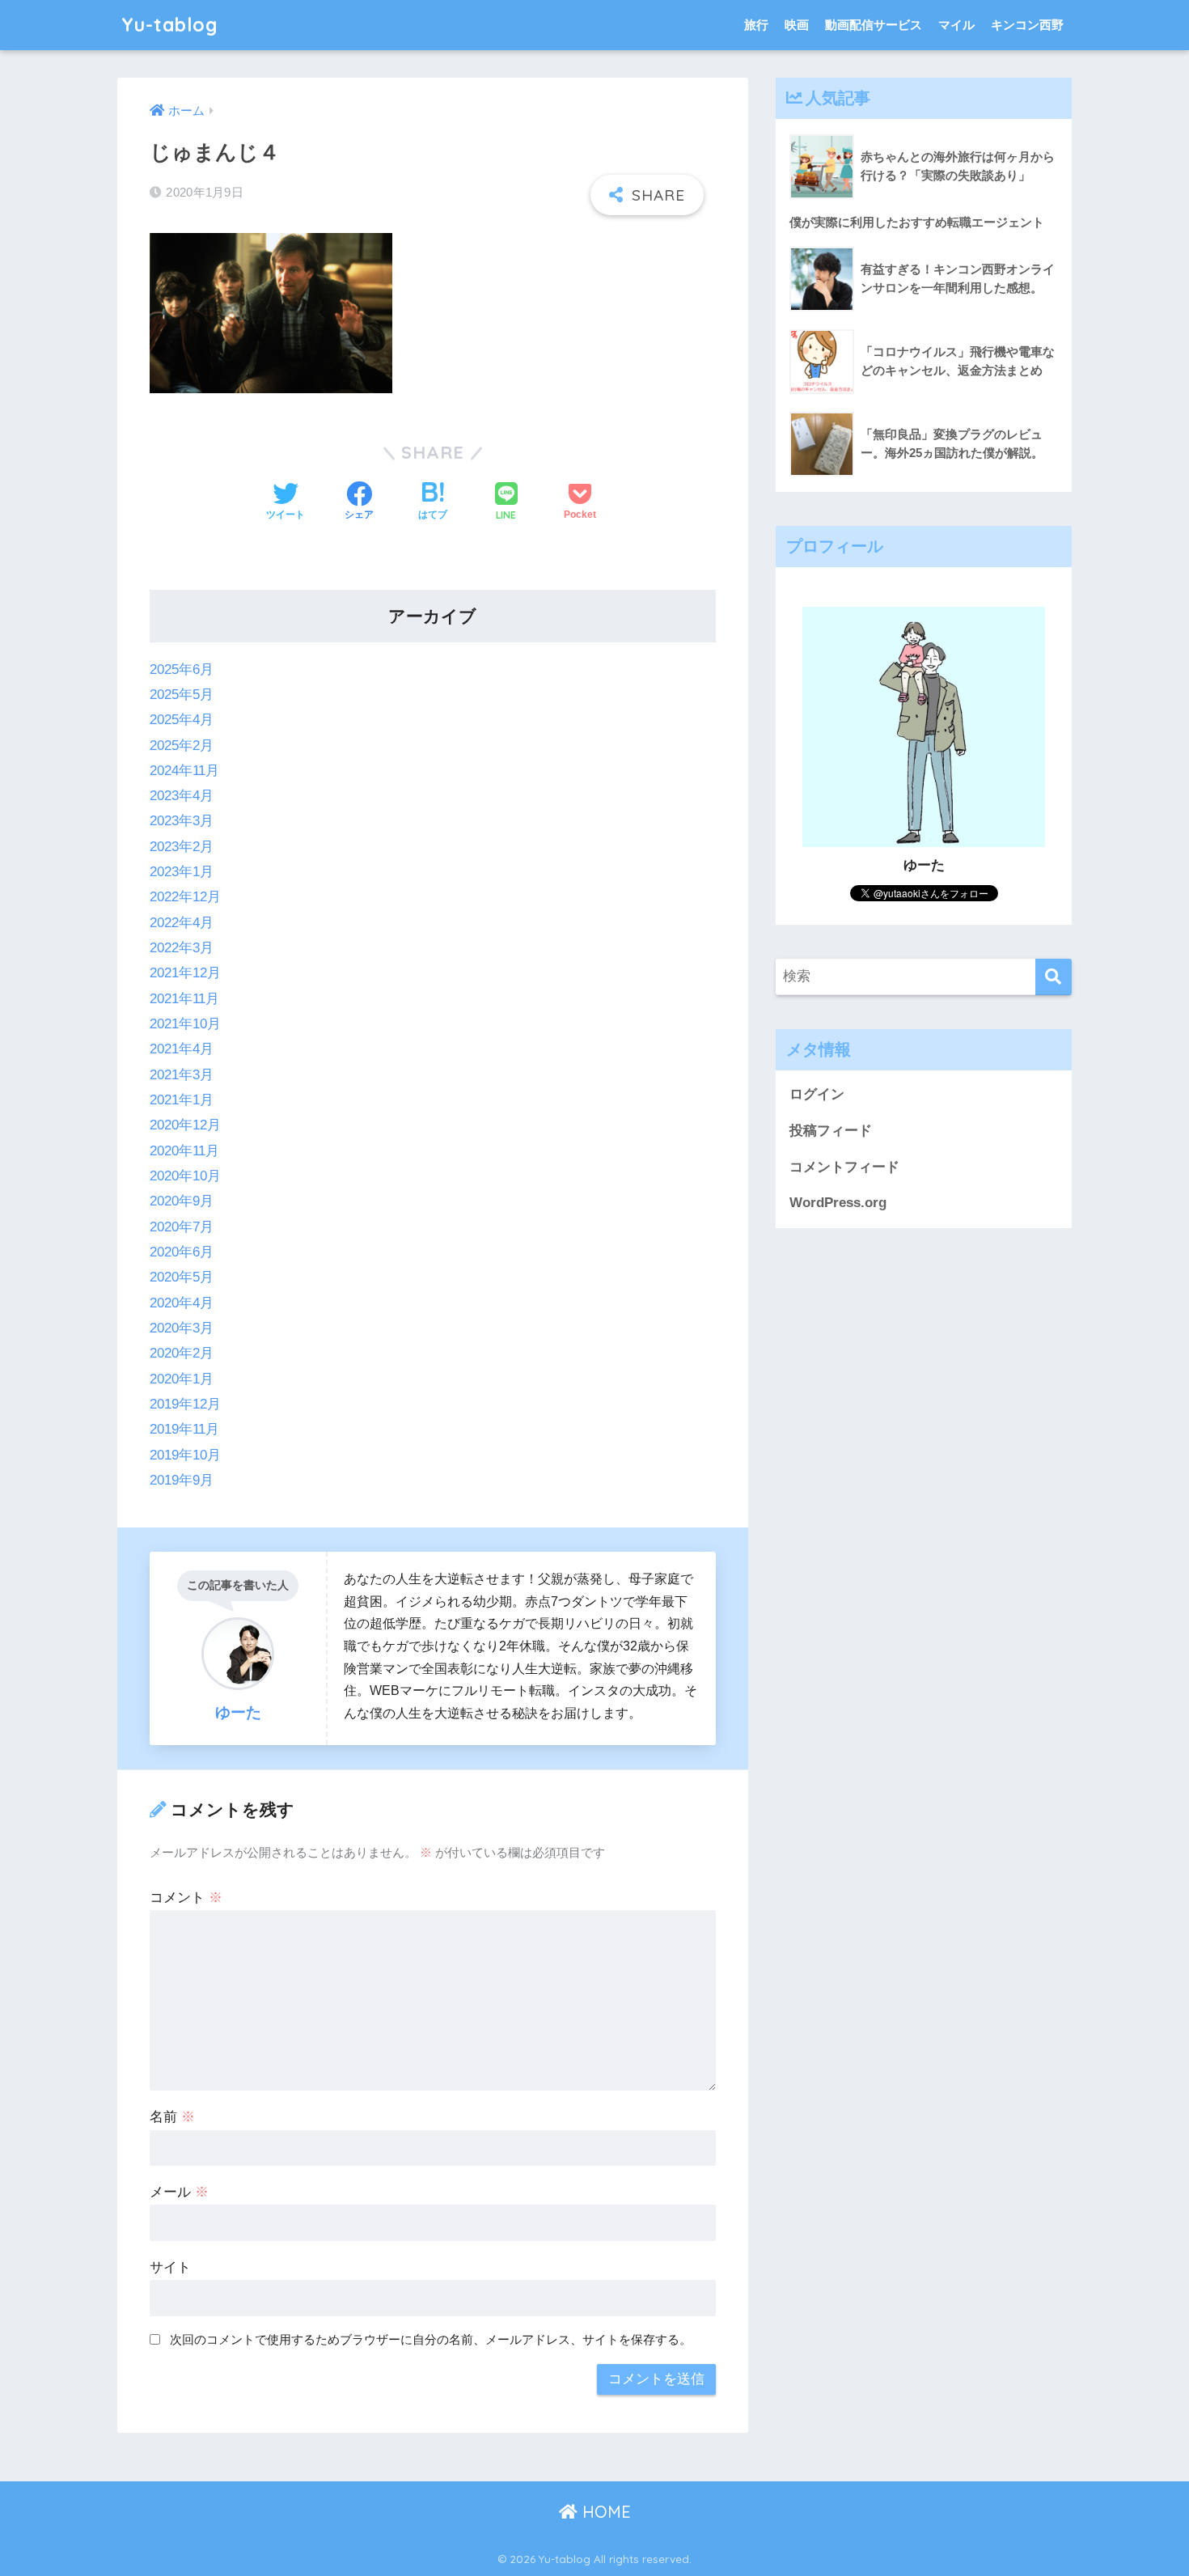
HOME (604, 2512)
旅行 (756, 25)
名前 (172, 2117)
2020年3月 (182, 1328)
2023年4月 (182, 796)
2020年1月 (182, 1379)
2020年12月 (185, 1125)
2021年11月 (184, 999)
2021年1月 (182, 1100)
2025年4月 (182, 720)
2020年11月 (184, 1151)
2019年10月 (185, 1455)
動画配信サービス (874, 25)
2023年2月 (182, 847)
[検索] (1054, 977)
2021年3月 (182, 1075)
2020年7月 (182, 1227)
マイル (956, 25)
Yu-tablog (170, 25)
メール (179, 2192)
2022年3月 (182, 948)
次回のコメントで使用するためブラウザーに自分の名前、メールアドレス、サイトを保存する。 (431, 2339)
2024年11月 (184, 771)
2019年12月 (185, 1404)
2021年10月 (185, 1024)
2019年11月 (184, 1429)
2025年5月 (182, 695)
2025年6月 (182, 669)
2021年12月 (185, 973)
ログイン (817, 1094)
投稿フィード (831, 1131)
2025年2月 (182, 746)
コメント (186, 1898)
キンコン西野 (1027, 25)
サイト (170, 2267)
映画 (797, 25)
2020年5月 (182, 1277)
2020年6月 (182, 1252)
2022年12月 (185, 897)
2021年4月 (182, 1049)
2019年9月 (182, 1480)
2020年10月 (185, 1176)
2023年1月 (182, 872)
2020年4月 (182, 1303)
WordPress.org (838, 1203)
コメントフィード (844, 1167)
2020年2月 (182, 1353)
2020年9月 (182, 1201)
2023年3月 (182, 821)
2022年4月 (182, 923)
